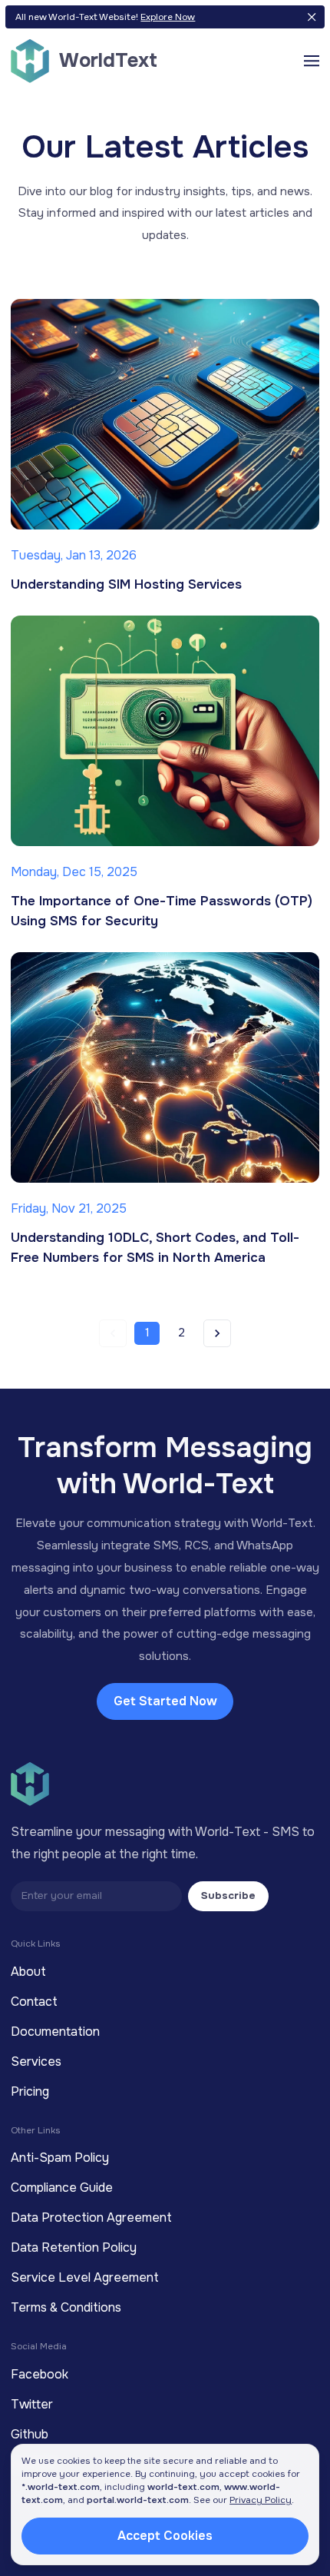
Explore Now (168, 17)
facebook (40, 2374)
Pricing (30, 2091)
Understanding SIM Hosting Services (126, 584)
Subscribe (228, 1895)
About (28, 1972)
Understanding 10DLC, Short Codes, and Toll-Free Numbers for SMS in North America (155, 1248)
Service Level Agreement (85, 2277)
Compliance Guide (62, 2188)
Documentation (55, 2032)
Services (36, 2061)
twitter (32, 2404)
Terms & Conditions (66, 2307)
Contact (34, 2002)
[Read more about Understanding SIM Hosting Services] (165, 414)
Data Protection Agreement (91, 2217)
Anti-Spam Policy (60, 2158)
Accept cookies (165, 2536)
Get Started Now (165, 1701)
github (30, 2434)
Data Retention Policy (74, 2247)
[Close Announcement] (312, 17)
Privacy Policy (261, 2500)
